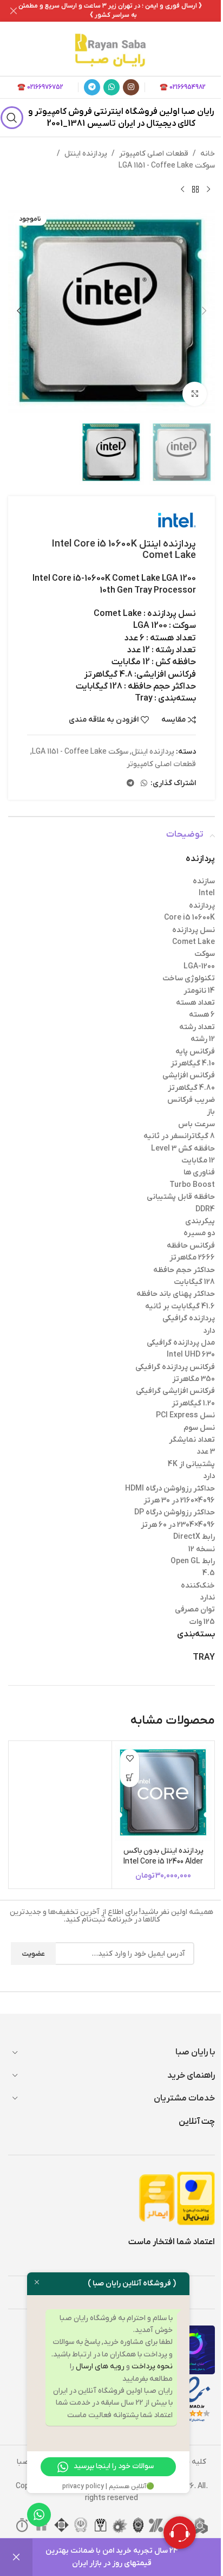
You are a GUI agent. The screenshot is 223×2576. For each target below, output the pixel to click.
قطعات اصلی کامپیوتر (154, 154)
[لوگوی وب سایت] (111, 49)
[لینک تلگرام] (92, 87)
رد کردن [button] (16, 2557)
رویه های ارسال (100, 2366)
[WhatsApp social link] (111, 87)
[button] (204, 311)
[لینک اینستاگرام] (131, 87)
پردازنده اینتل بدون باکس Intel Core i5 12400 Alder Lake (163, 1861)
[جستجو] (12, 118)
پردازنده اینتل (86, 154)
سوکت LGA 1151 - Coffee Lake (167, 166)
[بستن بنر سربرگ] (14, 11)
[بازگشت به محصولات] (195, 190)
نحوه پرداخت (152, 2366)
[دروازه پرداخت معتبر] (196, 2198)
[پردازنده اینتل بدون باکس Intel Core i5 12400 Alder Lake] (163, 1792)
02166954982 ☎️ (183, 87)
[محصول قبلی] (208, 190)
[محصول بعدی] (182, 190)
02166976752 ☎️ (40, 87)
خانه (208, 154)
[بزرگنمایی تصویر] (195, 394)
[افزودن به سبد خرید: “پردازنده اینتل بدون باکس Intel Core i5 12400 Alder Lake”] (130, 1778)
